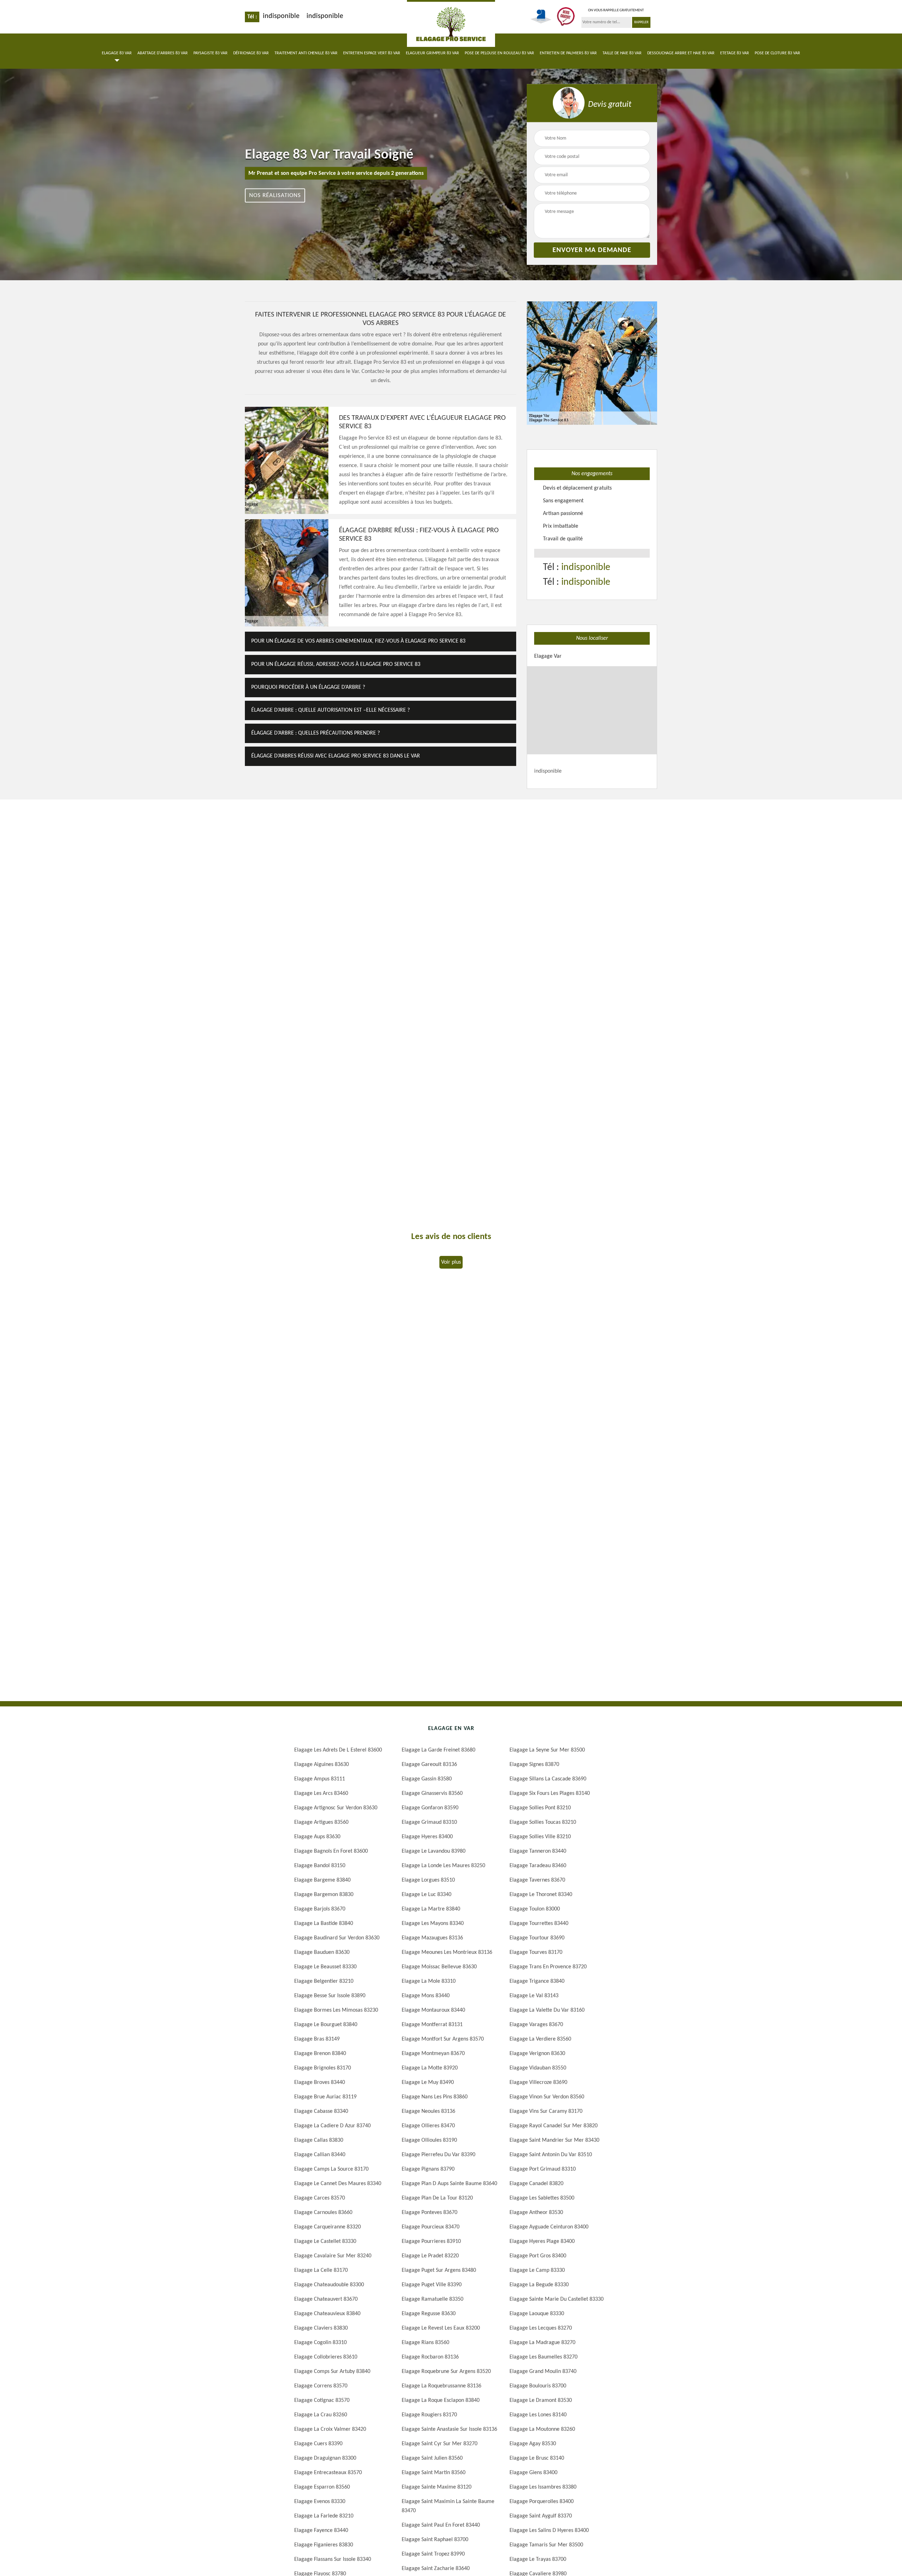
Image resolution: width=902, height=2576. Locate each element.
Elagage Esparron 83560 (322, 2487)
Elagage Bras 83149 (317, 2039)
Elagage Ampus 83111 (320, 1779)
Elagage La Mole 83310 (429, 1981)
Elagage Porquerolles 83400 (542, 2502)
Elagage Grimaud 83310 (429, 1822)
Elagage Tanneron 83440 (538, 1851)
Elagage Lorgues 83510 (428, 1880)
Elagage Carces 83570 (320, 2198)
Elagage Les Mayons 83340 (433, 1924)
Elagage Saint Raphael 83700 (435, 2540)
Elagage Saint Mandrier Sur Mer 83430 (554, 2140)
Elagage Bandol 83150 (320, 1866)
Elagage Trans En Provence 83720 (548, 1967)
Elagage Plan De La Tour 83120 (437, 2198)
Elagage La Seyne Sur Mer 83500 (547, 1750)
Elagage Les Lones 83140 (538, 2415)
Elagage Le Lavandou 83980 (434, 1851)
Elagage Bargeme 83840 (322, 1880)
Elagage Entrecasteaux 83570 (328, 2473)
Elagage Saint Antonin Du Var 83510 (551, 2155)
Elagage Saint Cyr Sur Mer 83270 (440, 2444)
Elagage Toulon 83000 (535, 1909)
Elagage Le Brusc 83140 (537, 2458)
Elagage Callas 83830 (319, 2140)
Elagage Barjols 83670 (320, 1909)
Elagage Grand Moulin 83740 (543, 2372)
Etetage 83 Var (735, 53)
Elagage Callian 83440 (320, 2155)
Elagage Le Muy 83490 (428, 2083)
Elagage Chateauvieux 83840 (327, 2314)
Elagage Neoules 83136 (428, 2111)
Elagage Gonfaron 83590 (430, 1808)
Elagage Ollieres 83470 (428, 2126)
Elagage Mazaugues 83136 (432, 1938)
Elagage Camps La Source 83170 (331, 2169)
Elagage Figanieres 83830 (324, 2545)
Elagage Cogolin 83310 (320, 2343)
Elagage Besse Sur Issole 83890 (330, 1996)
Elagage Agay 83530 (533, 2444)
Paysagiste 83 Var (211, 53)
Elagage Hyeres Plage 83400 (542, 2241)
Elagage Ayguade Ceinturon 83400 (549, 2227)
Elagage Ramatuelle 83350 (433, 2299)
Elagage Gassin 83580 (427, 1779)
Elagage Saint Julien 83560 (432, 2458)
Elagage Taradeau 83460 (538, 1866)
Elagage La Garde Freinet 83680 (438, 1750)
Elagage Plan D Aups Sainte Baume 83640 (449, 2184)
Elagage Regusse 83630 (429, 2314)
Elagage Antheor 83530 (536, 2213)
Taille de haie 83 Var (622, 53)
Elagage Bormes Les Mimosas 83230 (336, 2010)
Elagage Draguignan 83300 (325, 2458)
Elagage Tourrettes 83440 (539, 1924)
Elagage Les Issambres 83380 (543, 2487)
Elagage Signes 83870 (534, 1765)
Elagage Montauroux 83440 (433, 2010)
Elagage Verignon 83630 (537, 2054)
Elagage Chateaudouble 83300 (329, 2285)
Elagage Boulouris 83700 (538, 2386)
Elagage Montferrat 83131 (432, 2025)
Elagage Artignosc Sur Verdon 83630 (336, 1808)
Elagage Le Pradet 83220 (430, 2256)
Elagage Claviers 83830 (321, 2328)
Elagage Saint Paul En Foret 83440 (441, 2525)
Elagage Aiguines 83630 (322, 1765)
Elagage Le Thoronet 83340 (541, 1895)
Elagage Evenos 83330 (320, 2502)
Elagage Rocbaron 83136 (430, 2357)
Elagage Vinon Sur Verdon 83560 (547, 2097)
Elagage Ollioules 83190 (429, 2140)
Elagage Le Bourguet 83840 (326, 2025)
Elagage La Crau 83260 (321, 2415)
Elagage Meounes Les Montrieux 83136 (447, 1952)
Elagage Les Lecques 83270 (541, 2328)
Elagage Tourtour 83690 (537, 1938)
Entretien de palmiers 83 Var (568, 53)
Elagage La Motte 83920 (430, 2068)
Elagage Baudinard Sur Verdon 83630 (337, 1938)
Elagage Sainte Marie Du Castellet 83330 (557, 2299)
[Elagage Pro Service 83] (451, 23)
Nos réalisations (275, 195)
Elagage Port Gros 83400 (538, 2256)
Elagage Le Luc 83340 (427, 1895)
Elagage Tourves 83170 (536, 1952)
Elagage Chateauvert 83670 (326, 2299)
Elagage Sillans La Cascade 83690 (548, 1779)
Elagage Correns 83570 (321, 2386)
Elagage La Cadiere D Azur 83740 (332, 2126)
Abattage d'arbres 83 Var (163, 53)
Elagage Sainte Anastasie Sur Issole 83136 (449, 2429)
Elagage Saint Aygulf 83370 (541, 2516)
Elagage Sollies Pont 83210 (540, 1808)
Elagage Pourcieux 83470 (431, 2227)
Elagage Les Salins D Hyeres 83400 (549, 2531)
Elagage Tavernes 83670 (537, 1880)
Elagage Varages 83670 (536, 2025)
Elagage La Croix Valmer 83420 (330, 2429)
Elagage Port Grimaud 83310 (543, 2169)
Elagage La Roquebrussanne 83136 (441, 2386)
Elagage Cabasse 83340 (321, 2111)
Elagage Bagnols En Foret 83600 (331, 1851)
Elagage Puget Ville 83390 (432, 2285)
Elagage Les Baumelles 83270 (543, 2357)
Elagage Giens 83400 (533, 2473)
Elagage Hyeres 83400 (427, 1837)
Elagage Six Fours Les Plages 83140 (550, 1793)
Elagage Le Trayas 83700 (538, 2559)
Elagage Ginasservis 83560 (432, 1793)
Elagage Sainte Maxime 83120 (437, 2487)
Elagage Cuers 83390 (318, 2444)
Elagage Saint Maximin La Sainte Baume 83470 (448, 2506)
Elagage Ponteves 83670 (430, 2213)
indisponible (281, 16)
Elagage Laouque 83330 (537, 2314)
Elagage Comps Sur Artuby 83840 (332, 2372)
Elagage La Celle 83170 (321, 2270)
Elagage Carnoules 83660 (323, 2213)
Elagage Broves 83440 (320, 2083)
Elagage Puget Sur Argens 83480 (439, 2270)
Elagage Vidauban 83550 (538, 2068)
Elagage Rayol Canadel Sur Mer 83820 (554, 2126)
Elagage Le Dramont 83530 (541, 2400)
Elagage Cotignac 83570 (322, 2400)
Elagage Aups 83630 (317, 1837)
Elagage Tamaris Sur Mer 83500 (546, 2545)
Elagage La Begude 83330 (539, 2285)
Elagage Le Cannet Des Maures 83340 (338, 2184)
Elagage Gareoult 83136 (429, 1765)
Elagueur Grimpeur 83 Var (433, 53)
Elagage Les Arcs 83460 (321, 1793)
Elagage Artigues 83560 (321, 1822)
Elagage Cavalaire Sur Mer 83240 (333, 2256)
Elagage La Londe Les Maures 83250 (443, 1866)
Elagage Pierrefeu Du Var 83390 (438, 2155)
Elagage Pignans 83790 (428, 2169)
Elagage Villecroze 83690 (538, 2083)
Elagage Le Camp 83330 (537, 2270)
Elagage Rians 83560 (425, 2343)
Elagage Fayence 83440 (321, 2531)
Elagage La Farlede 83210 (324, 2516)
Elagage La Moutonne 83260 (542, 2429)
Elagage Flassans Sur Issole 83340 (333, 2559)
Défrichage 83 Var (251, 53)
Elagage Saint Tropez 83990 (433, 2554)
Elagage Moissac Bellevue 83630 (439, 1967)
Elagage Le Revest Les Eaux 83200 (441, 2328)
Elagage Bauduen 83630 (322, 1952)
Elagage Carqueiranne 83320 (328, 2227)
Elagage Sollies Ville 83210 (540, 1837)
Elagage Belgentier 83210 (324, 1981)
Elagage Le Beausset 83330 (325, 1967)
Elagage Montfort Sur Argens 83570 (443, 2039)
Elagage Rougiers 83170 (429, 2415)
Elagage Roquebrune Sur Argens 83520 (446, 2372)
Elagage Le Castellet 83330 (325, 2241)
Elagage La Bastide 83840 (324, 1924)
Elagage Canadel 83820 (536, 2184)
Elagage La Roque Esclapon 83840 (441, 2400)
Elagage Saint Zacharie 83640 (436, 2569)
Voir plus (451, 1262)
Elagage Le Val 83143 (534, 1996)
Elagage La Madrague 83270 (542, 2343)
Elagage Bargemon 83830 (324, 1895)
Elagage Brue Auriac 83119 (325, 2097)
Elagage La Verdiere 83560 (540, 2039)
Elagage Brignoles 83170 (323, 2068)
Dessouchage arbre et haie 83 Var (681, 53)
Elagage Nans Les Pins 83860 (435, 2097)
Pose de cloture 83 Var (777, 53)
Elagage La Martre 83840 (431, 1909)
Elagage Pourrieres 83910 (431, 2241)
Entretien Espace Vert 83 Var (372, 53)
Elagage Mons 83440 (426, 1996)
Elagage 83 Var (117, 53)
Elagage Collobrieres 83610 (326, 2357)
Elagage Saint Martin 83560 (434, 2473)
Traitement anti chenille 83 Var (306, 53)
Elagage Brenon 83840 (320, 2054)
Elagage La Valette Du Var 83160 (547, 2010)
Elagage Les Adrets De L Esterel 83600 (338, 1750)
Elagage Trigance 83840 (537, 1981)
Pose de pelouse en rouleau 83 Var (499, 53)
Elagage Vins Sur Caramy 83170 (546, 2111)
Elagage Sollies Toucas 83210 (543, 1822)
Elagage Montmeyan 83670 (433, 2054)
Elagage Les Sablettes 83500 (542, 2198)
